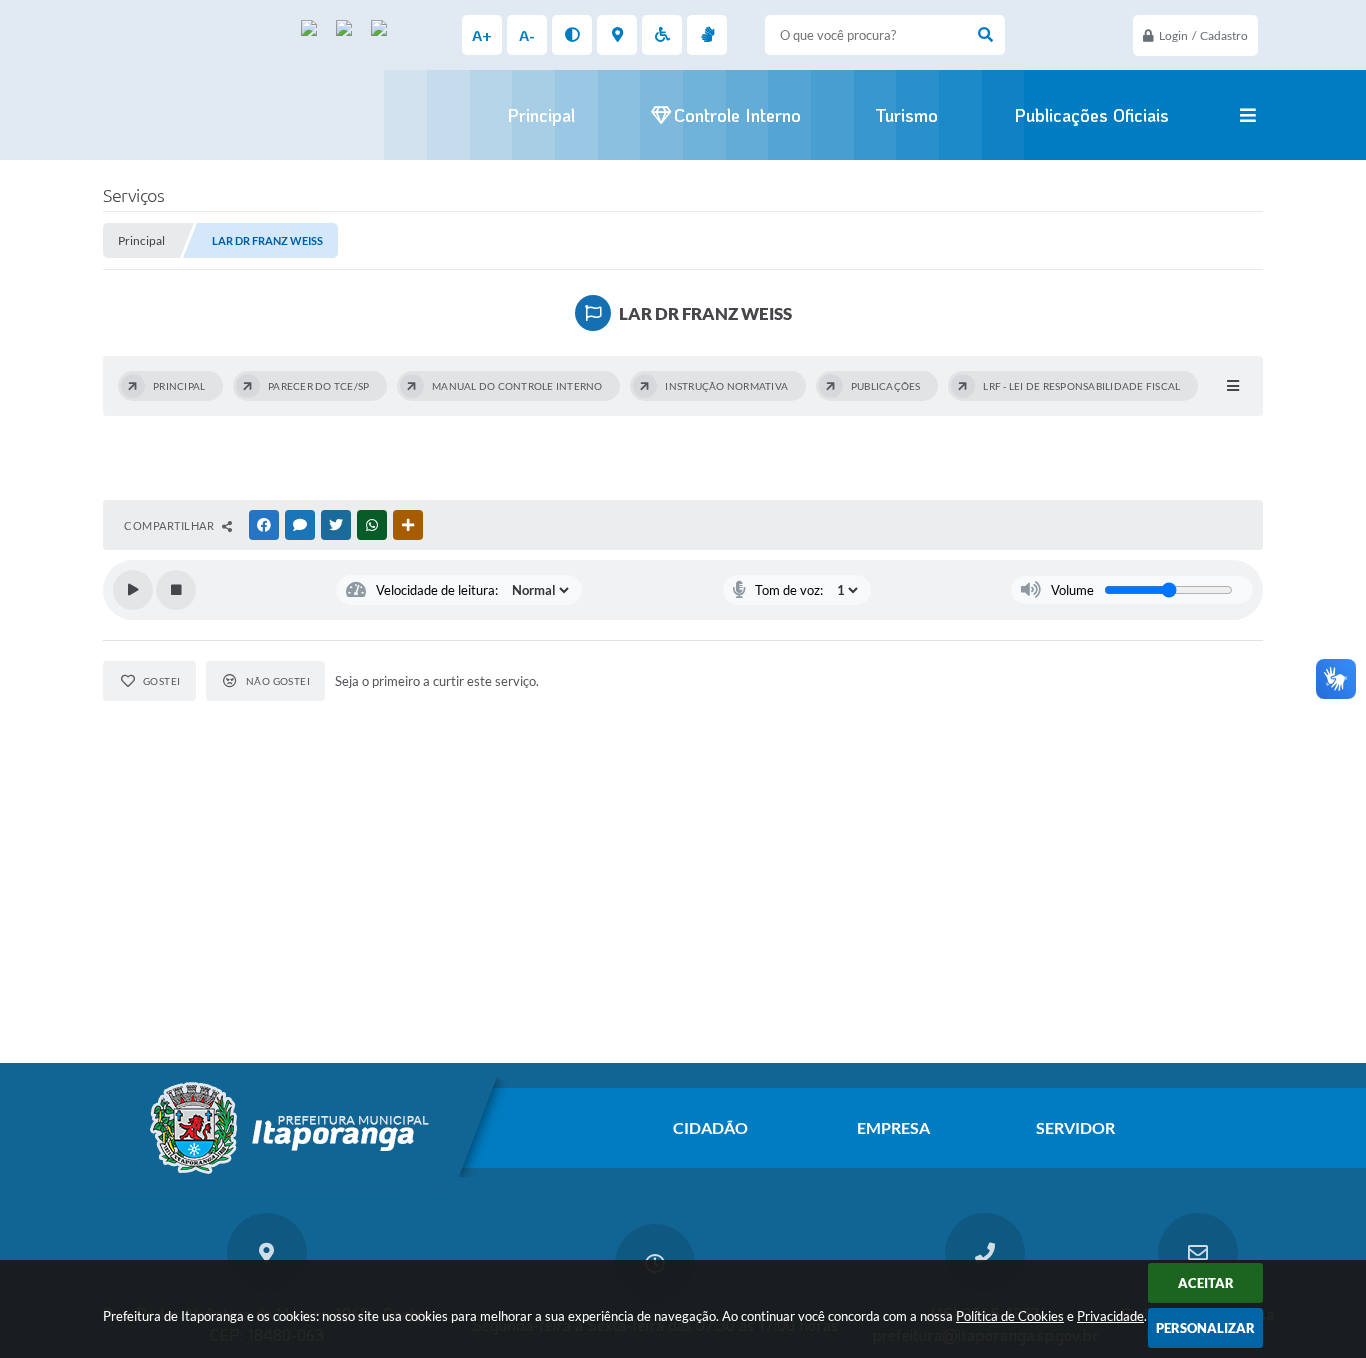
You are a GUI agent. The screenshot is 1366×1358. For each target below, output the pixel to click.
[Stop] (176, 590)
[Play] (133, 590)
